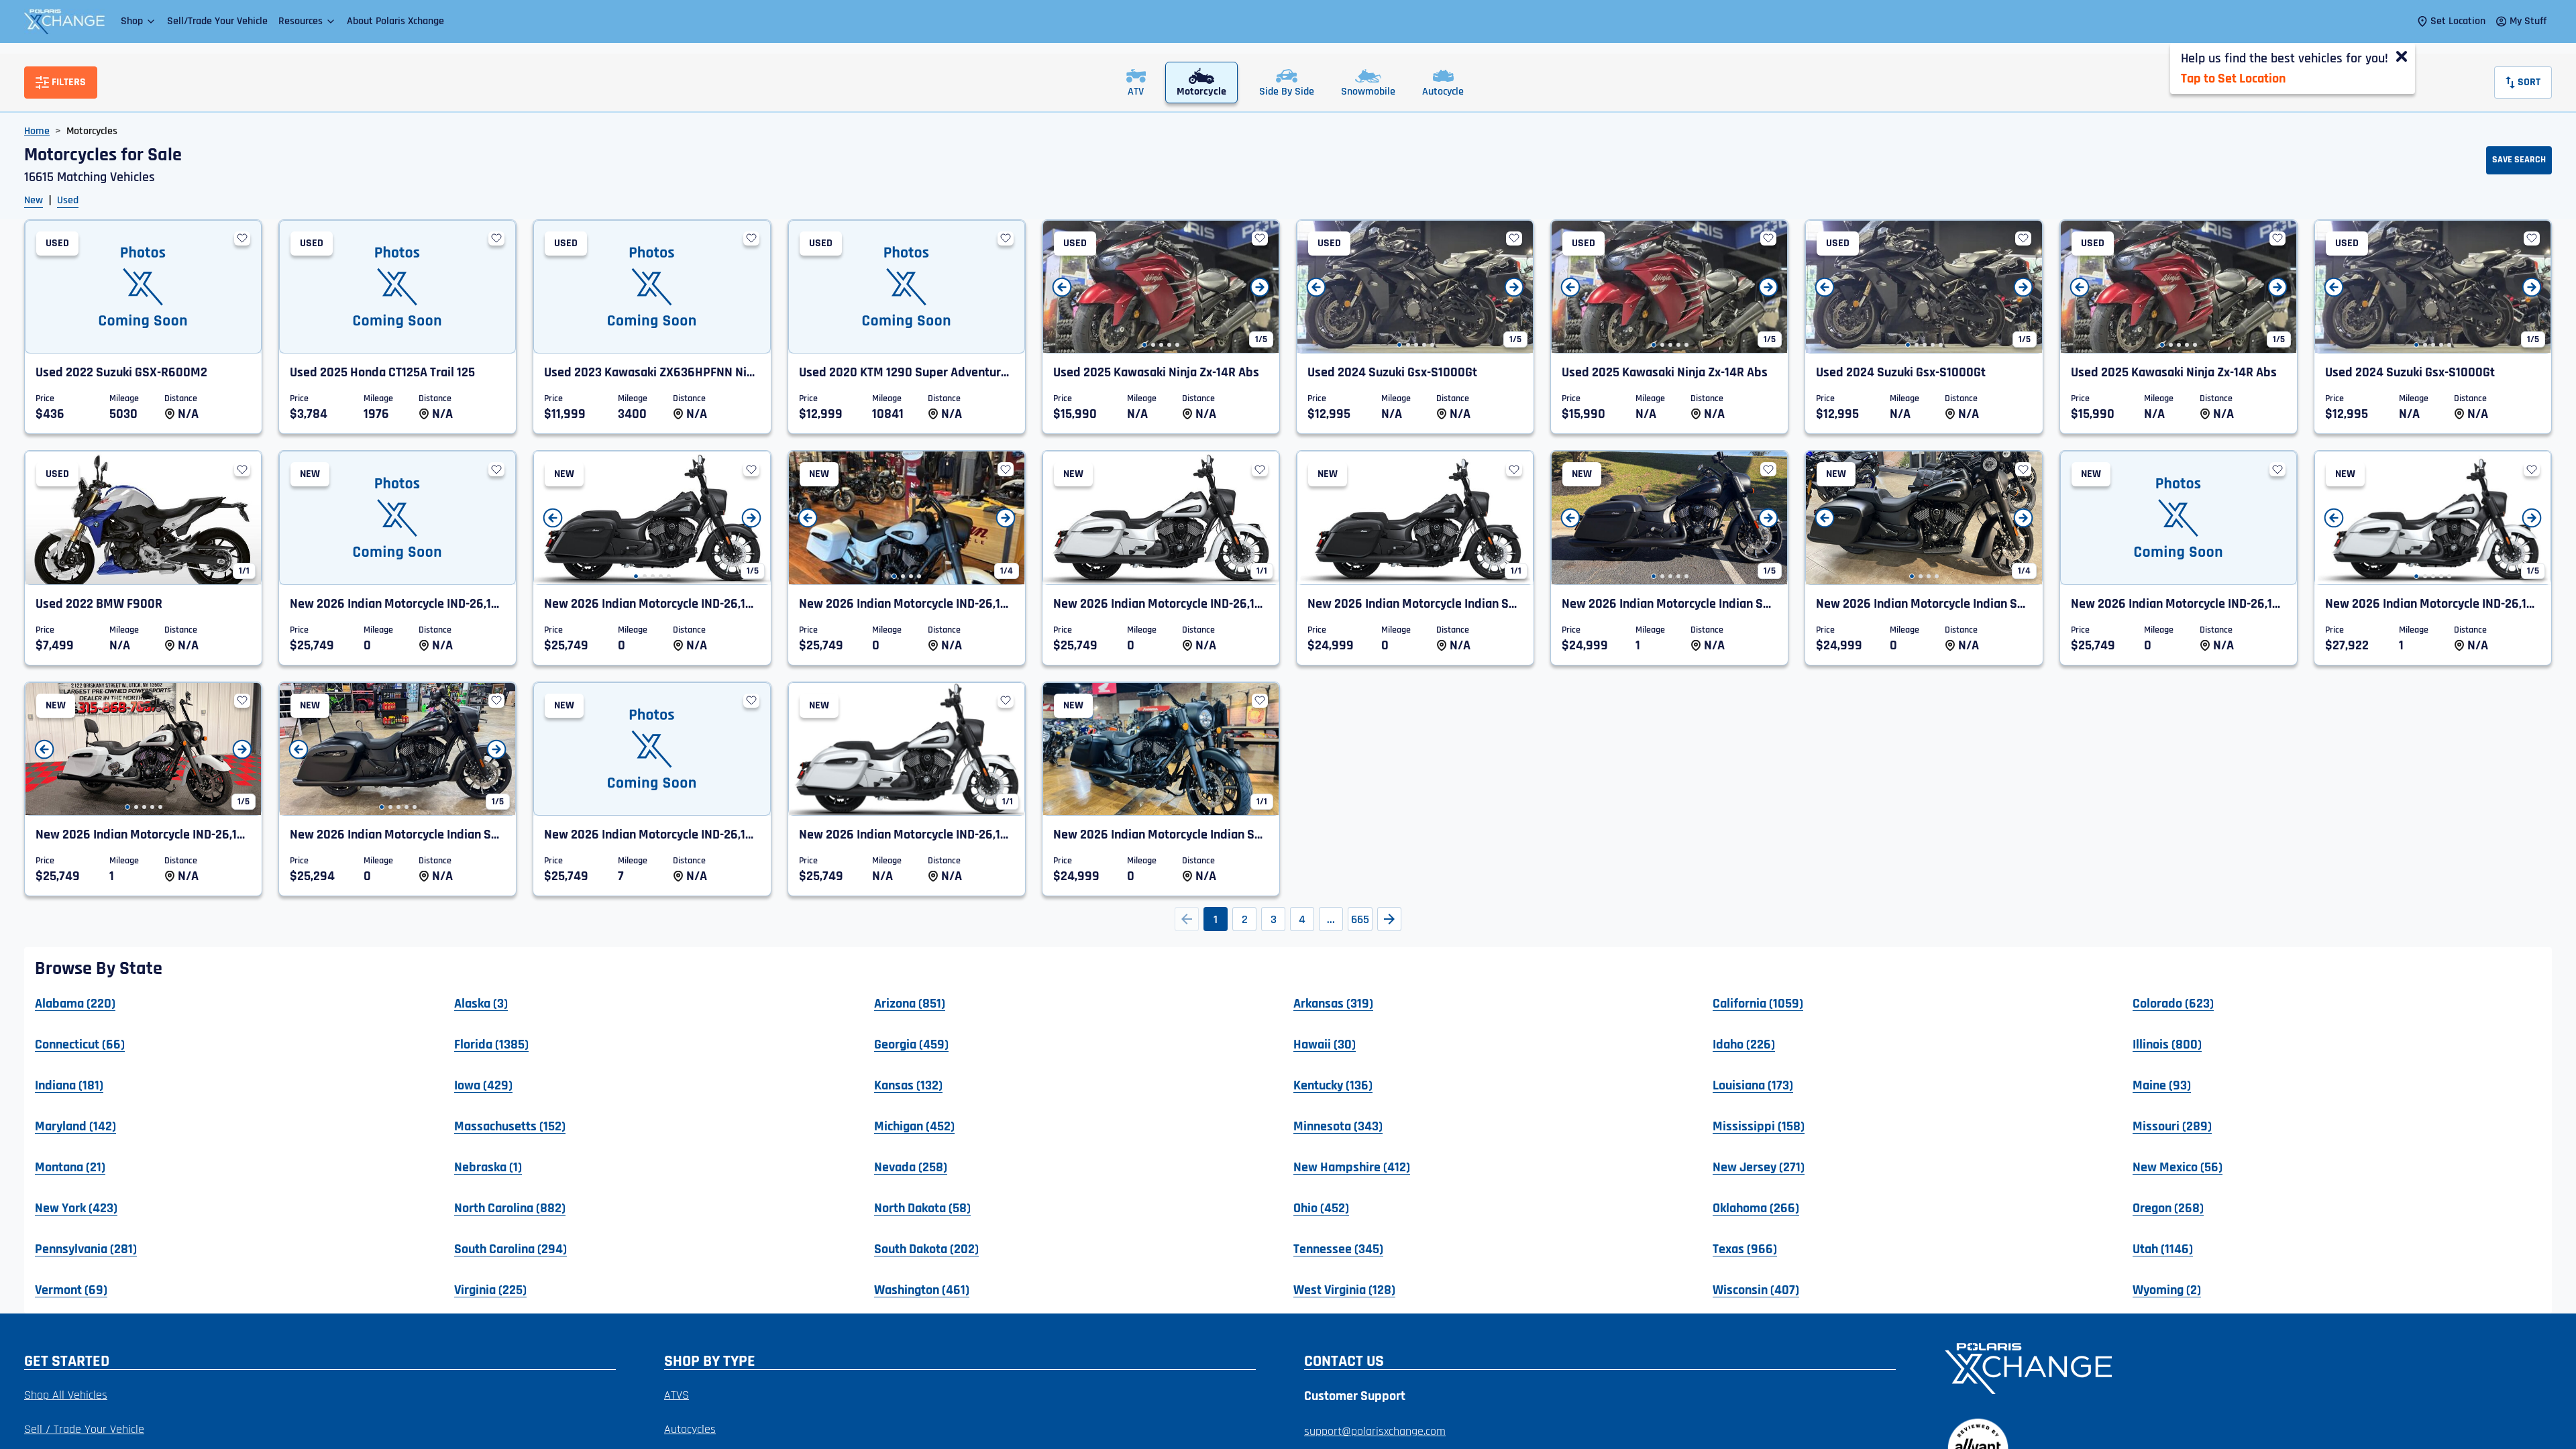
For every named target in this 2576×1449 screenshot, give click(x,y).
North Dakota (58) (922, 1207)
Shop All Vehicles (66, 1395)
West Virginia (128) (1344, 1289)
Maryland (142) (75, 1126)
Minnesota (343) (1338, 1126)
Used (68, 200)
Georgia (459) (911, 1044)
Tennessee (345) (1338, 1248)
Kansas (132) (908, 1085)
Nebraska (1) (488, 1167)
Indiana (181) (69, 1085)
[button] (139, 21)
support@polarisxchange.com (1375, 1431)
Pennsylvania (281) (86, 1248)
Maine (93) (2162, 1085)
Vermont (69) (71, 1289)
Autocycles (690, 1429)
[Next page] (1389, 919)
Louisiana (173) (1753, 1085)
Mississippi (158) (1759, 1126)
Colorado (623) (2173, 1003)
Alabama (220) (75, 1003)
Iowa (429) (483, 1085)
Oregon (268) (2168, 1207)
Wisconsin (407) (1756, 1289)
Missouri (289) (2172, 1126)
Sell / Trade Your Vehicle (84, 1429)
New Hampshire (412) (1352, 1167)
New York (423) (76, 1207)
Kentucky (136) (1333, 1085)
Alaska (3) (481, 1003)
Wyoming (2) (2167, 1289)
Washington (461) (922, 1289)
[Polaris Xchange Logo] (64, 21)
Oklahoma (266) (1756, 1207)
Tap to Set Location (2233, 78)
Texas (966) (1745, 1248)
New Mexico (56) (2178, 1167)
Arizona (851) (910, 1003)
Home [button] (37, 131)
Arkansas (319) (1333, 1003)
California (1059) (1758, 1003)
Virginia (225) (490, 1289)
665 (1360, 919)
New (34, 200)
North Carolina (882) (510, 1207)
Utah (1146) (2163, 1248)
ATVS (677, 1395)
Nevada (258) (911, 1167)
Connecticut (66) (80, 1044)
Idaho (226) (1744, 1044)
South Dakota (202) (926, 1248)
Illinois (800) (2167, 1044)
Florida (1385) (491, 1044)
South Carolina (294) (511, 1248)
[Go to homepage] (2240, 1367)
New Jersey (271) (1759, 1167)
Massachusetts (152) (510, 1126)
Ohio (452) (1321, 1207)
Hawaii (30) (1325, 1044)
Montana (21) (70, 1167)
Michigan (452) (914, 1126)
